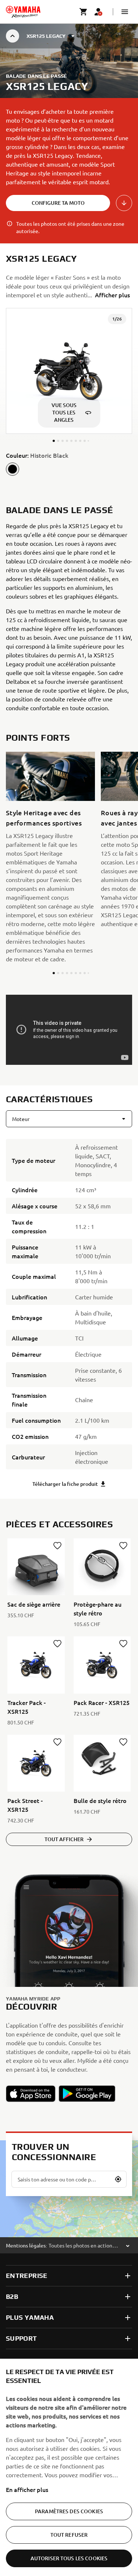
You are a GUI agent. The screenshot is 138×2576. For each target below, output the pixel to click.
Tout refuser (69, 2535)
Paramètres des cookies (69, 2511)
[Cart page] (84, 12)
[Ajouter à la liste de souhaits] (57, 1546)
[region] (69, 2467)
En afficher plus (27, 2489)
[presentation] (69, 1030)
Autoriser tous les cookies (69, 2558)
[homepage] (23, 12)
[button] (125, 12)
